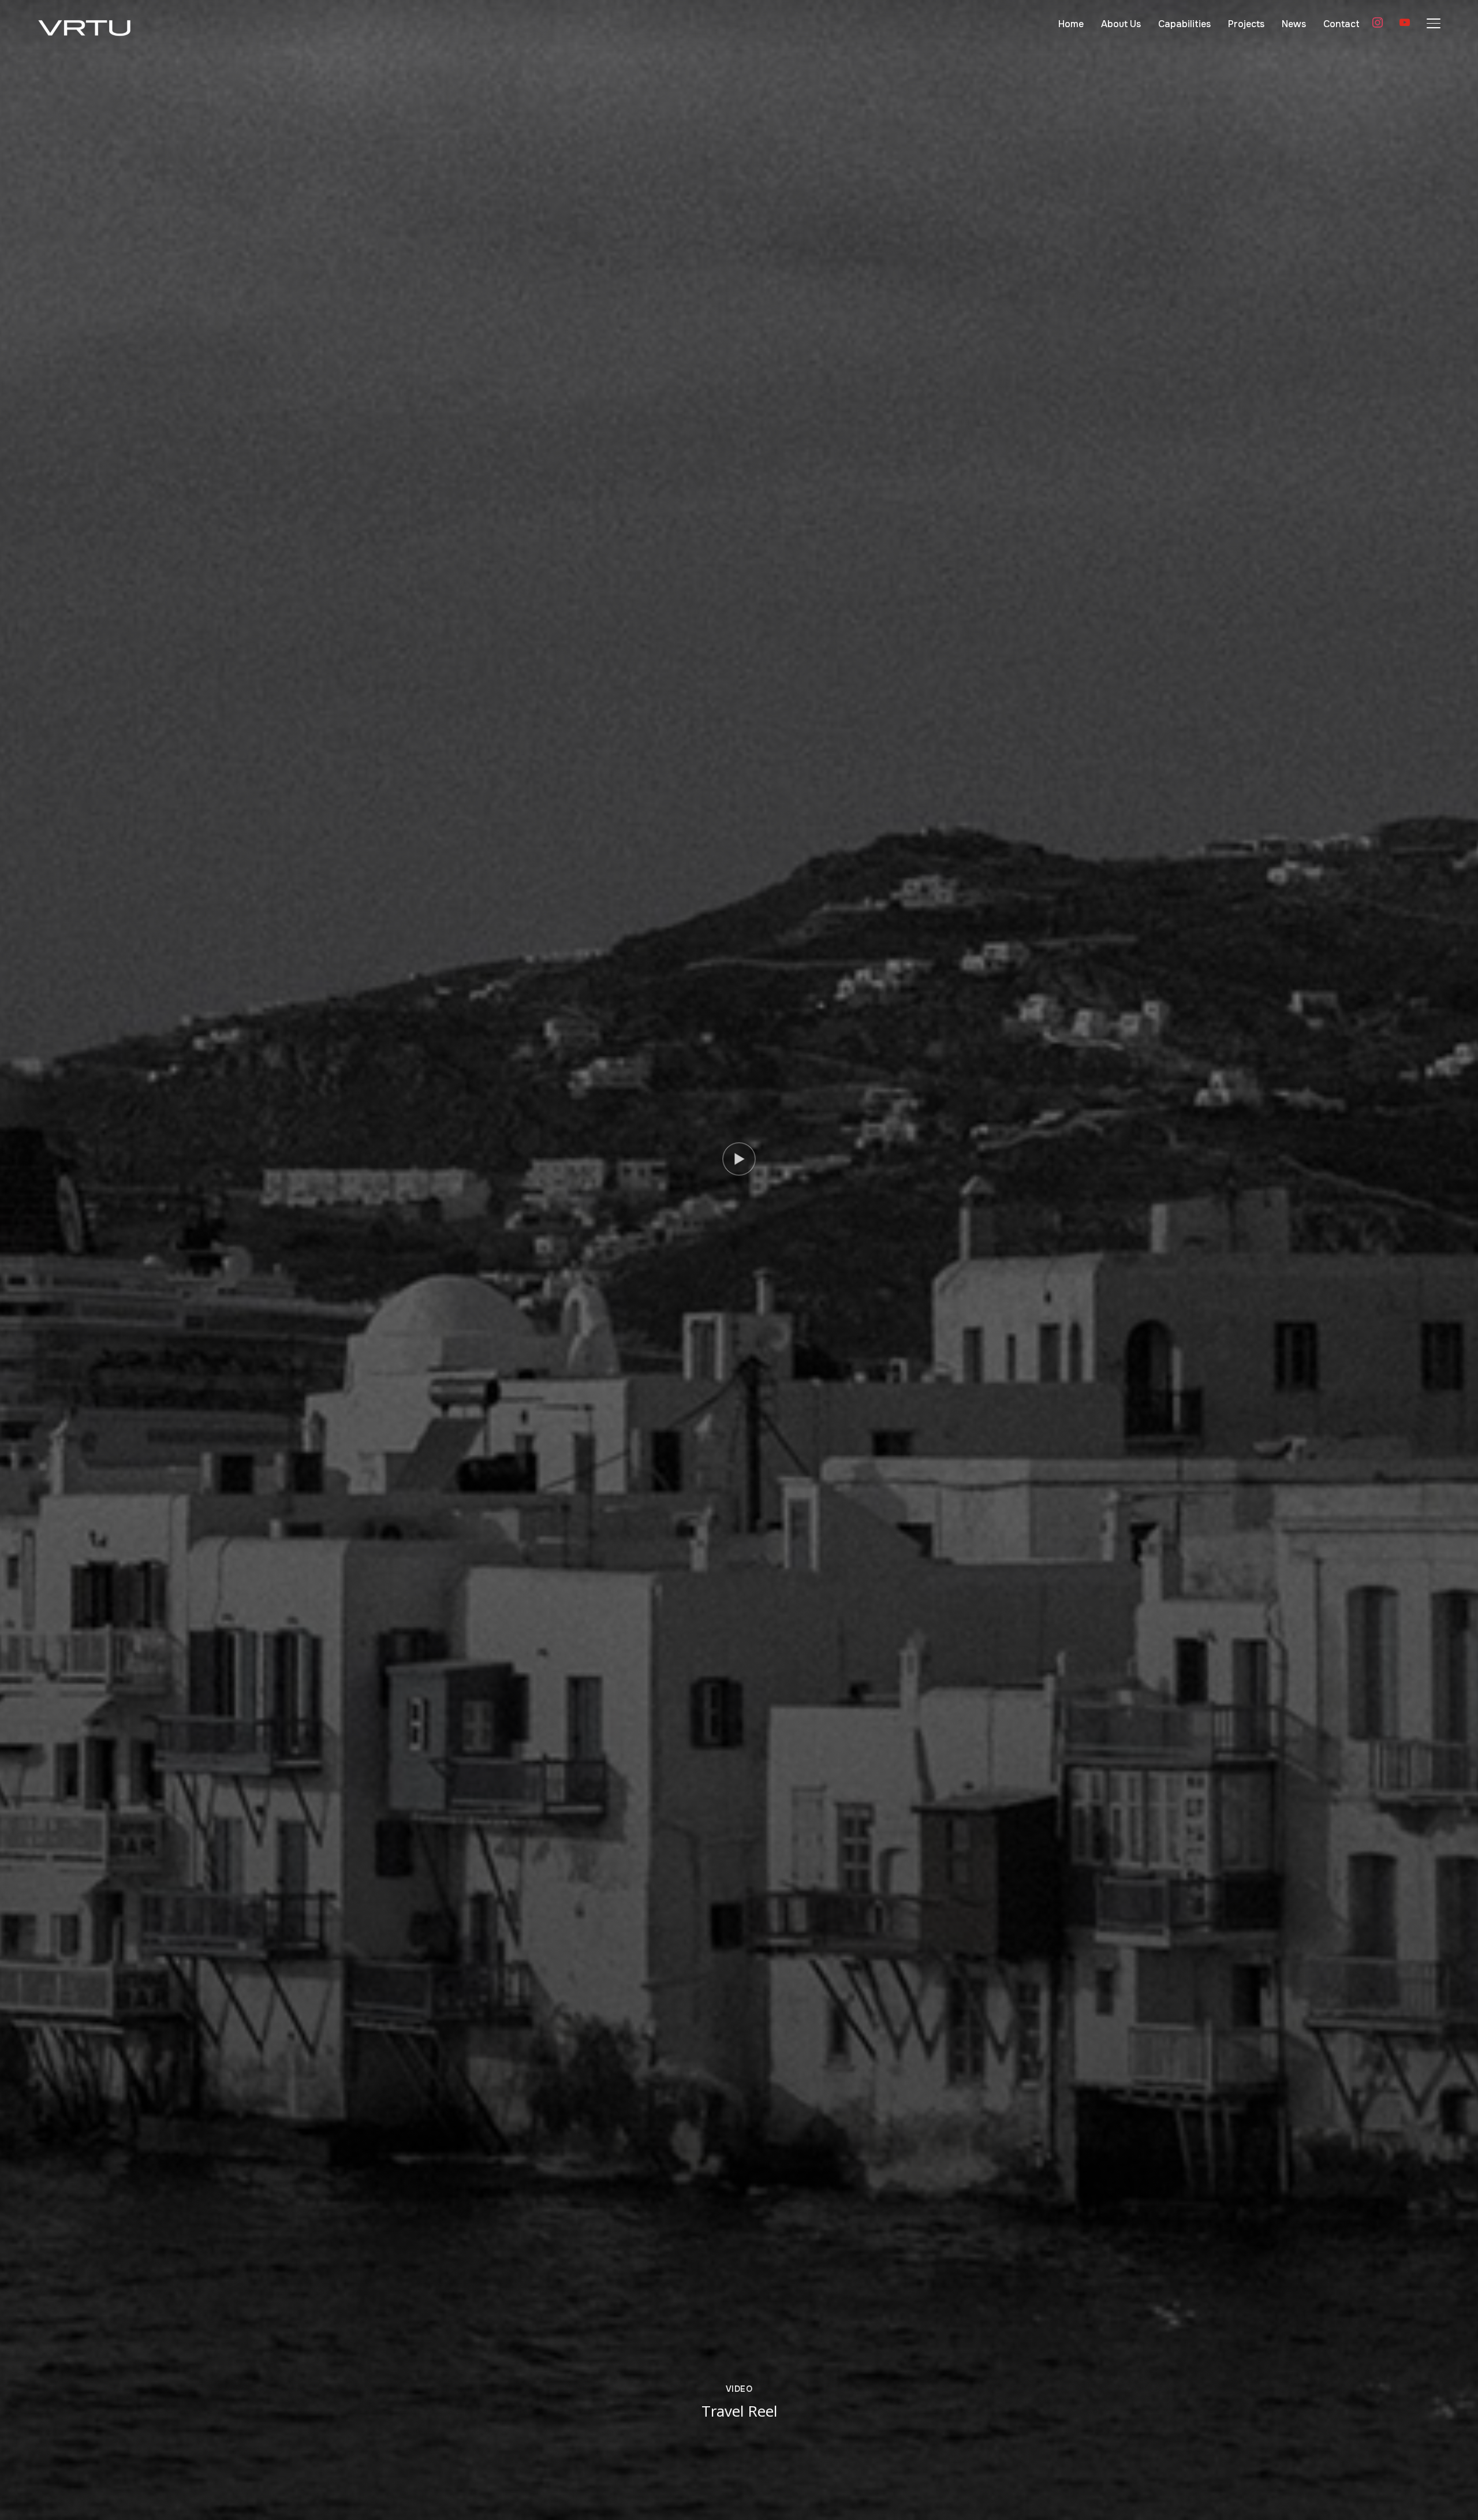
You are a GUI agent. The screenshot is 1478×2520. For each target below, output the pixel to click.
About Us (1121, 24)
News (1294, 24)
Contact (1341, 24)
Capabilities (1184, 24)
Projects (1246, 24)
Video (739, 2389)
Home (1071, 24)
